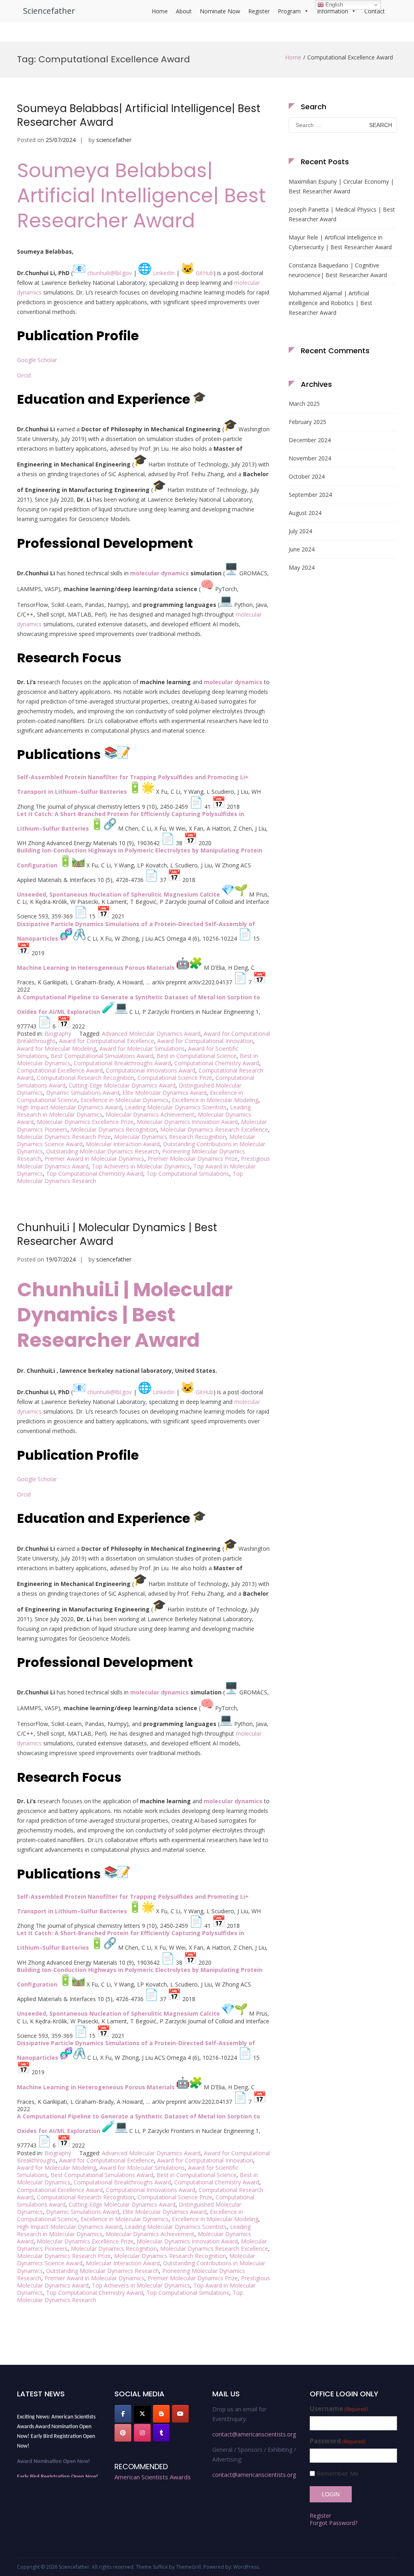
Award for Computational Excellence (107, 1041)
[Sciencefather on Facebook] (123, 2414)
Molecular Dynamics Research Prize (64, 1137)
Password (338, 2441)
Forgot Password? (334, 2523)
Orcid (24, 375)
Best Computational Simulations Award (102, 1056)
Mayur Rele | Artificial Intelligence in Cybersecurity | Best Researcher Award (340, 242)
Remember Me (338, 2473)
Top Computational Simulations (188, 1174)
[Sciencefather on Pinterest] (123, 2433)
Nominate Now (220, 11)
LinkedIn (164, 273)
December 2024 (310, 440)
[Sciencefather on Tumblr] (161, 2433)
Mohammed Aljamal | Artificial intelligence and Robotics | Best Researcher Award (331, 303)
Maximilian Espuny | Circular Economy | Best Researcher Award (341, 186)
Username (339, 2409)
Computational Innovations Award (151, 1070)
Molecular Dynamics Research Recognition (170, 1137)
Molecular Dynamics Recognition (114, 1129)
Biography (58, 1034)
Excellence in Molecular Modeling (215, 1100)
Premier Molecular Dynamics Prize (193, 1159)
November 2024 (310, 458)
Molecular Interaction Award (123, 1144)
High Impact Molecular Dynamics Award (69, 1107)
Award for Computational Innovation (205, 1041)
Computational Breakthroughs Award (122, 1063)
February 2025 (307, 422)
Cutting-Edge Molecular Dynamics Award (122, 1085)
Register (259, 11)
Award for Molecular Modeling (57, 1048)
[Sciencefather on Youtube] (180, 2414)
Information (333, 11)
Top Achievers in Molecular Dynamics (141, 1166)
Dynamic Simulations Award (83, 1093)
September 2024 (310, 495)
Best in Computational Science (196, 1056)
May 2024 (302, 567)
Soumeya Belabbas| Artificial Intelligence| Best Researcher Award (139, 115)
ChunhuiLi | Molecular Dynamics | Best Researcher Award (117, 1234)
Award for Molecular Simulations (142, 1048)
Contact (375, 11)
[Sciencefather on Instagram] (142, 2433)
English (333, 5)
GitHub (205, 273)
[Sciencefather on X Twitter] (142, 2414)
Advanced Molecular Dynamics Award (151, 1034)
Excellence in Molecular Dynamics (125, 1100)
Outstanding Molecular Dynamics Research (102, 1151)
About (184, 11)
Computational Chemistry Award (217, 1063)
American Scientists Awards (153, 2477)
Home (160, 11)
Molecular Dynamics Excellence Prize (85, 1122)
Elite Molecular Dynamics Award (165, 1093)
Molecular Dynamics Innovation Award (187, 1122)
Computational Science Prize (175, 1078)
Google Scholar (37, 360)
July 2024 (300, 531)
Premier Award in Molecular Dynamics (94, 1159)
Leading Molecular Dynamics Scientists (176, 1107)
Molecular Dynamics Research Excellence (214, 1129)
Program (289, 11)
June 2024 (302, 549)
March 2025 (304, 404)
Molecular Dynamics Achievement (150, 1114)
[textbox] (144, 902)
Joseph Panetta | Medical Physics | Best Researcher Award (342, 214)
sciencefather (114, 140)
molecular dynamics (159, 573)
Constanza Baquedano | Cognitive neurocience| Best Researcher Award (338, 270)
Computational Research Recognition (86, 1078)
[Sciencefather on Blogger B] (161, 2414)
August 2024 (305, 513)
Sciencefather (49, 11)
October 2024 (307, 476)
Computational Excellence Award (60, 1070)
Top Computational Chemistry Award (95, 1174)
